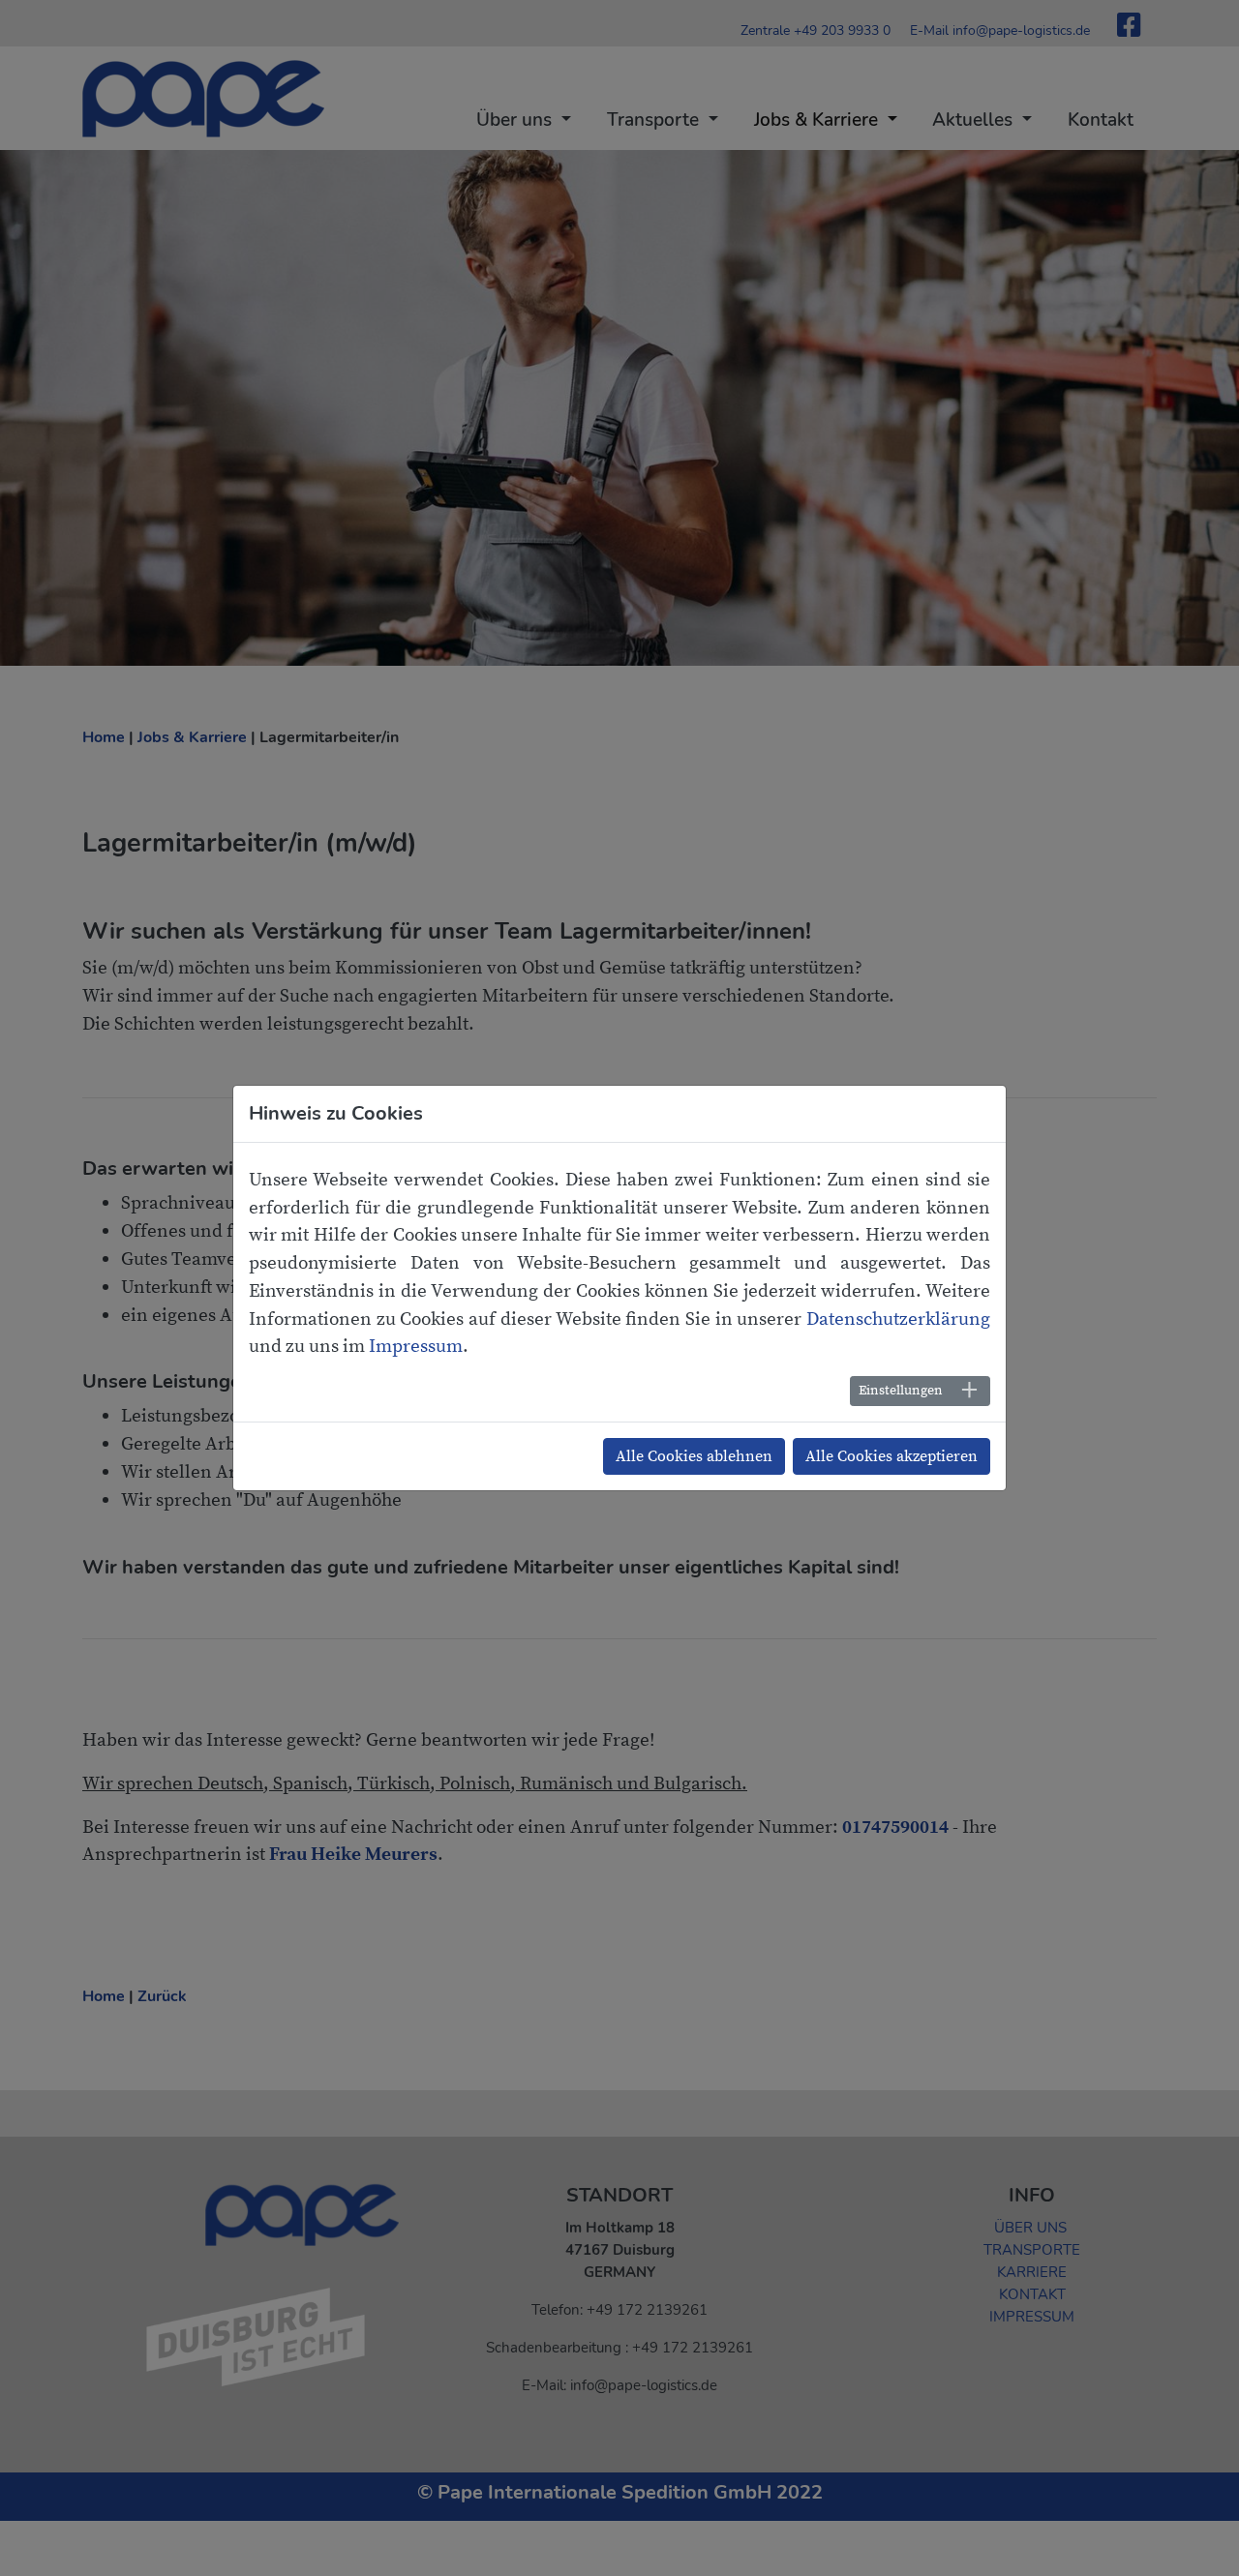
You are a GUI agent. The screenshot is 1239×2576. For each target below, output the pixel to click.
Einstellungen (901, 1391)
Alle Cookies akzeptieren (891, 1456)
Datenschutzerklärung (898, 1319)
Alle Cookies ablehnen (694, 1456)
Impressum (416, 1346)
